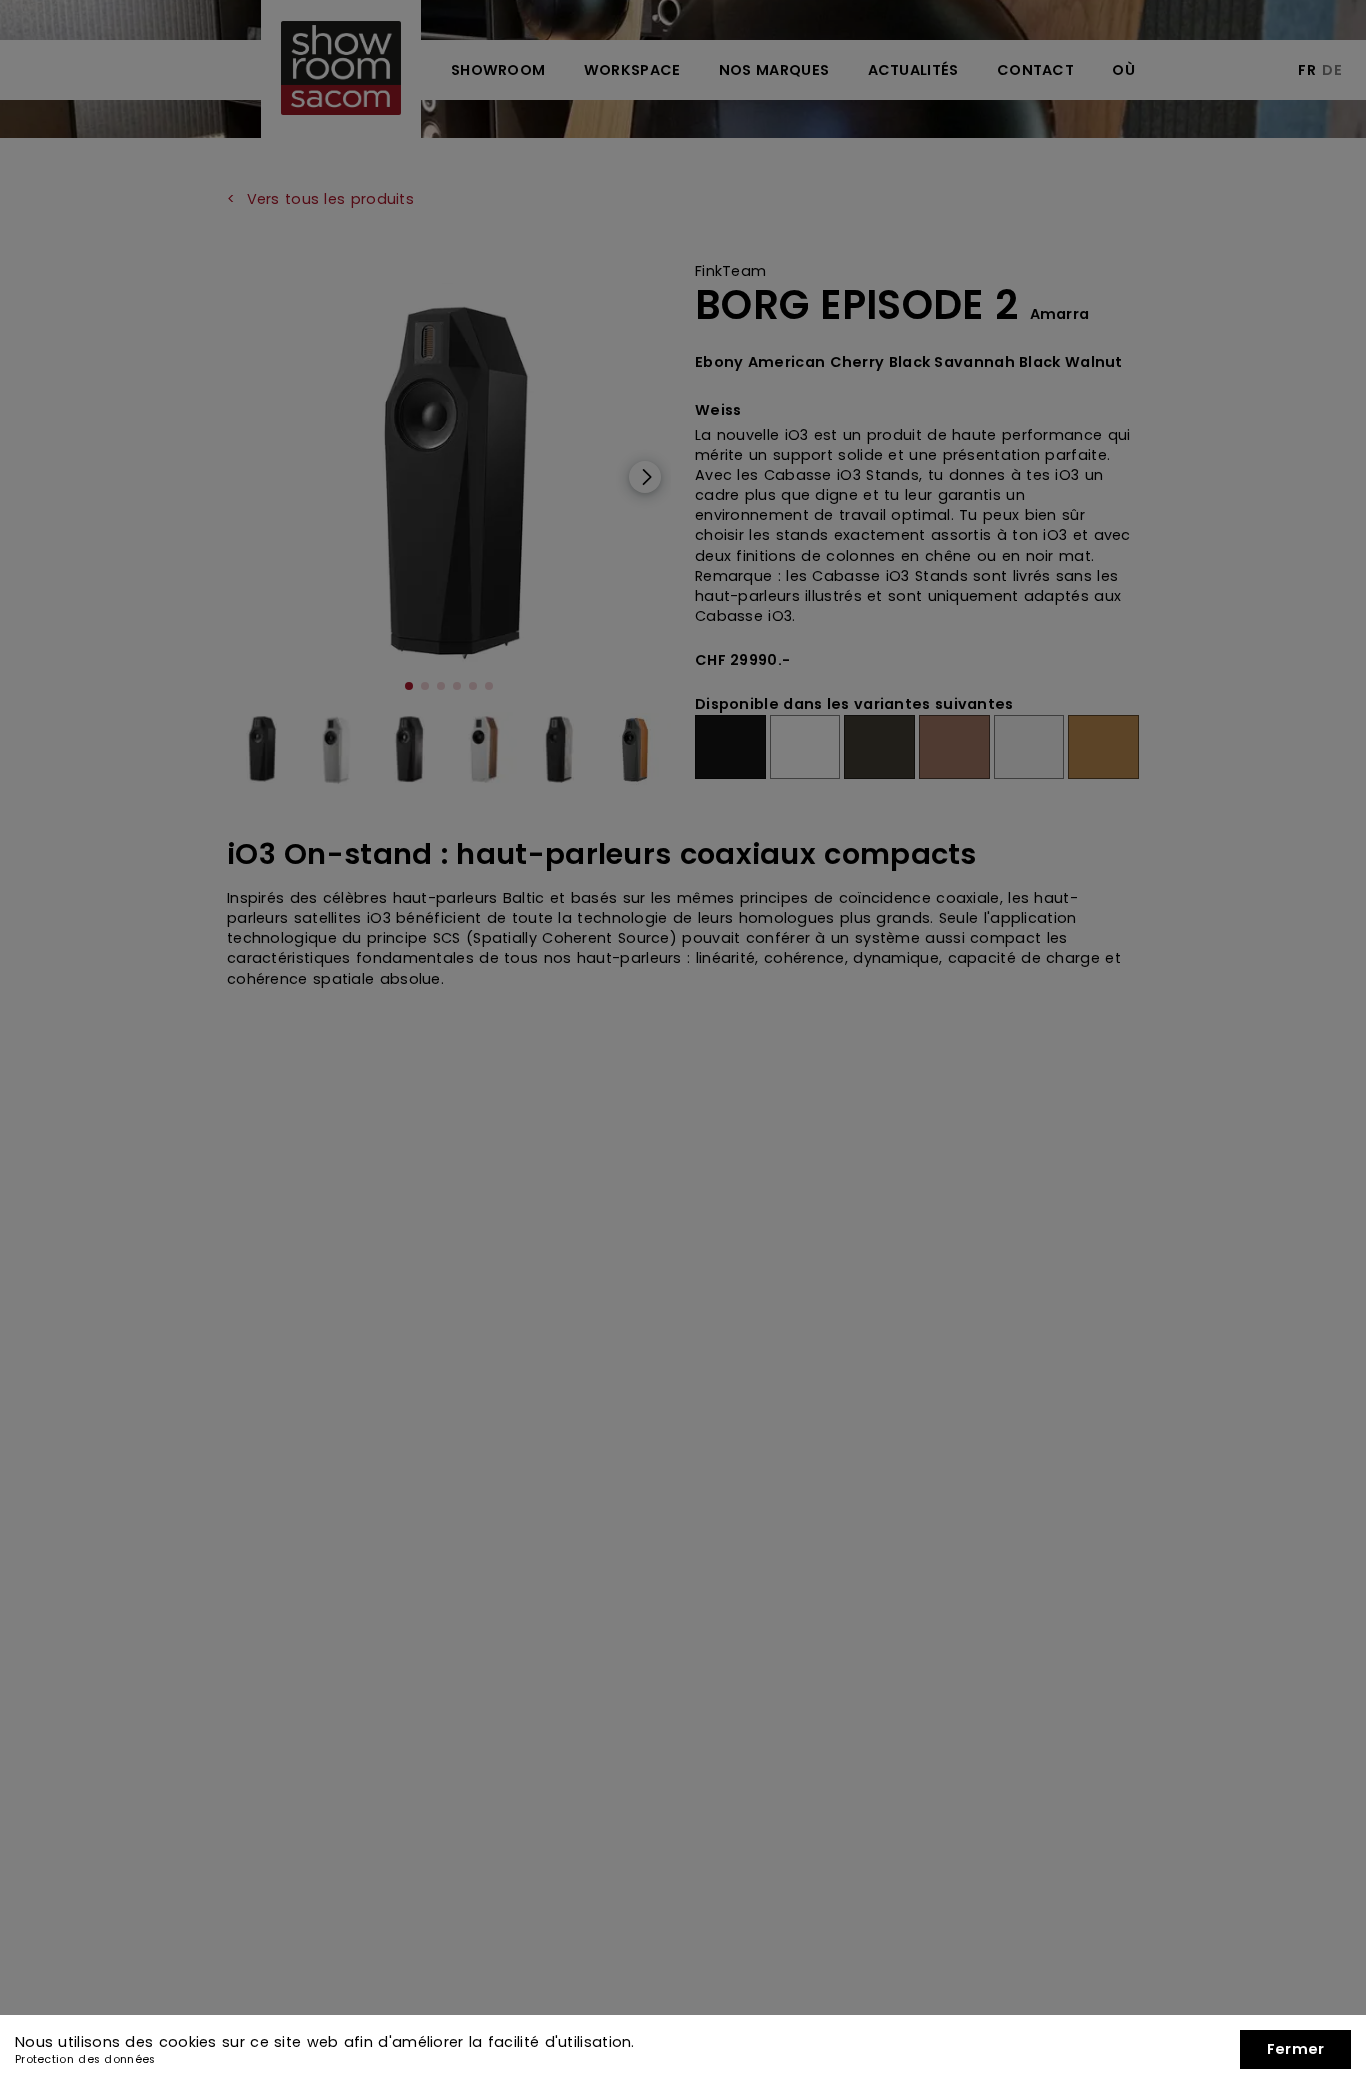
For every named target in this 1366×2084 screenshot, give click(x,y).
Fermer (1296, 2049)
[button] (1295, 2049)
